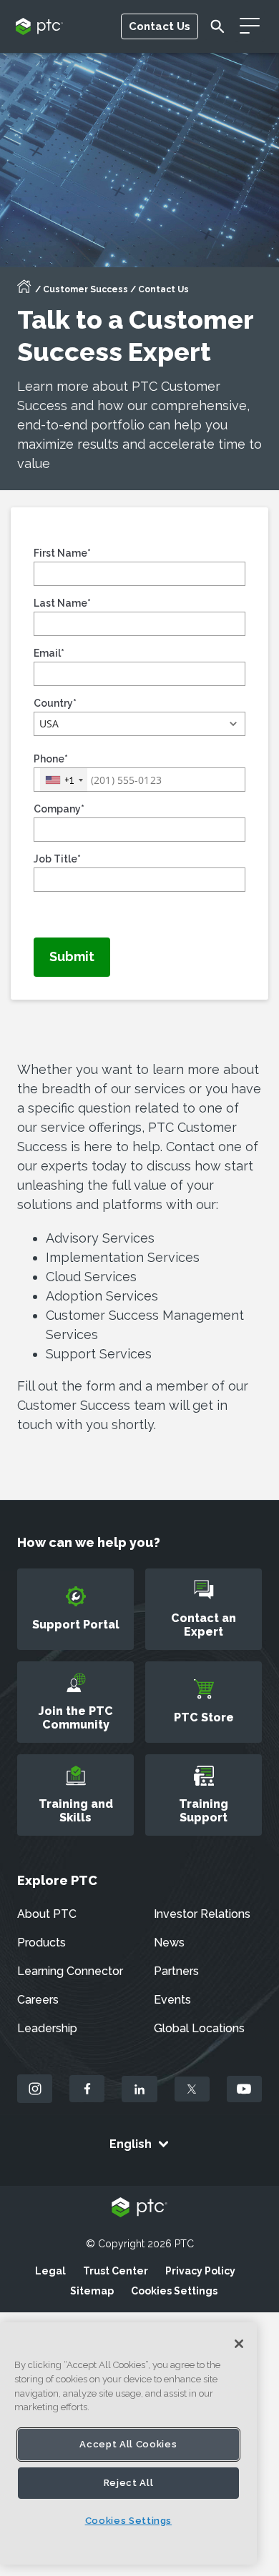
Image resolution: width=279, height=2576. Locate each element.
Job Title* (57, 859)
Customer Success (85, 289)
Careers (38, 2000)
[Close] (239, 2344)
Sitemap (92, 2291)
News (169, 1943)
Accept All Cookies (128, 2444)
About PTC (47, 1914)
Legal (50, 2271)
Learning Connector (70, 1971)
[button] (139, 724)
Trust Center (116, 2271)
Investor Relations (202, 1914)
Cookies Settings (174, 2291)
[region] (128, 2443)
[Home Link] (24, 291)
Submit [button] (72, 956)
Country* (55, 703)
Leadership (47, 2028)
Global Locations (199, 2028)
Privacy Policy (200, 2271)
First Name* (62, 553)
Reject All (129, 2483)
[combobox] (64, 780)
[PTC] (139, 2208)
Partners (176, 1971)
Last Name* (62, 603)
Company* (59, 809)
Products (41, 1943)
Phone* (51, 759)
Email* (49, 653)
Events (172, 2000)
